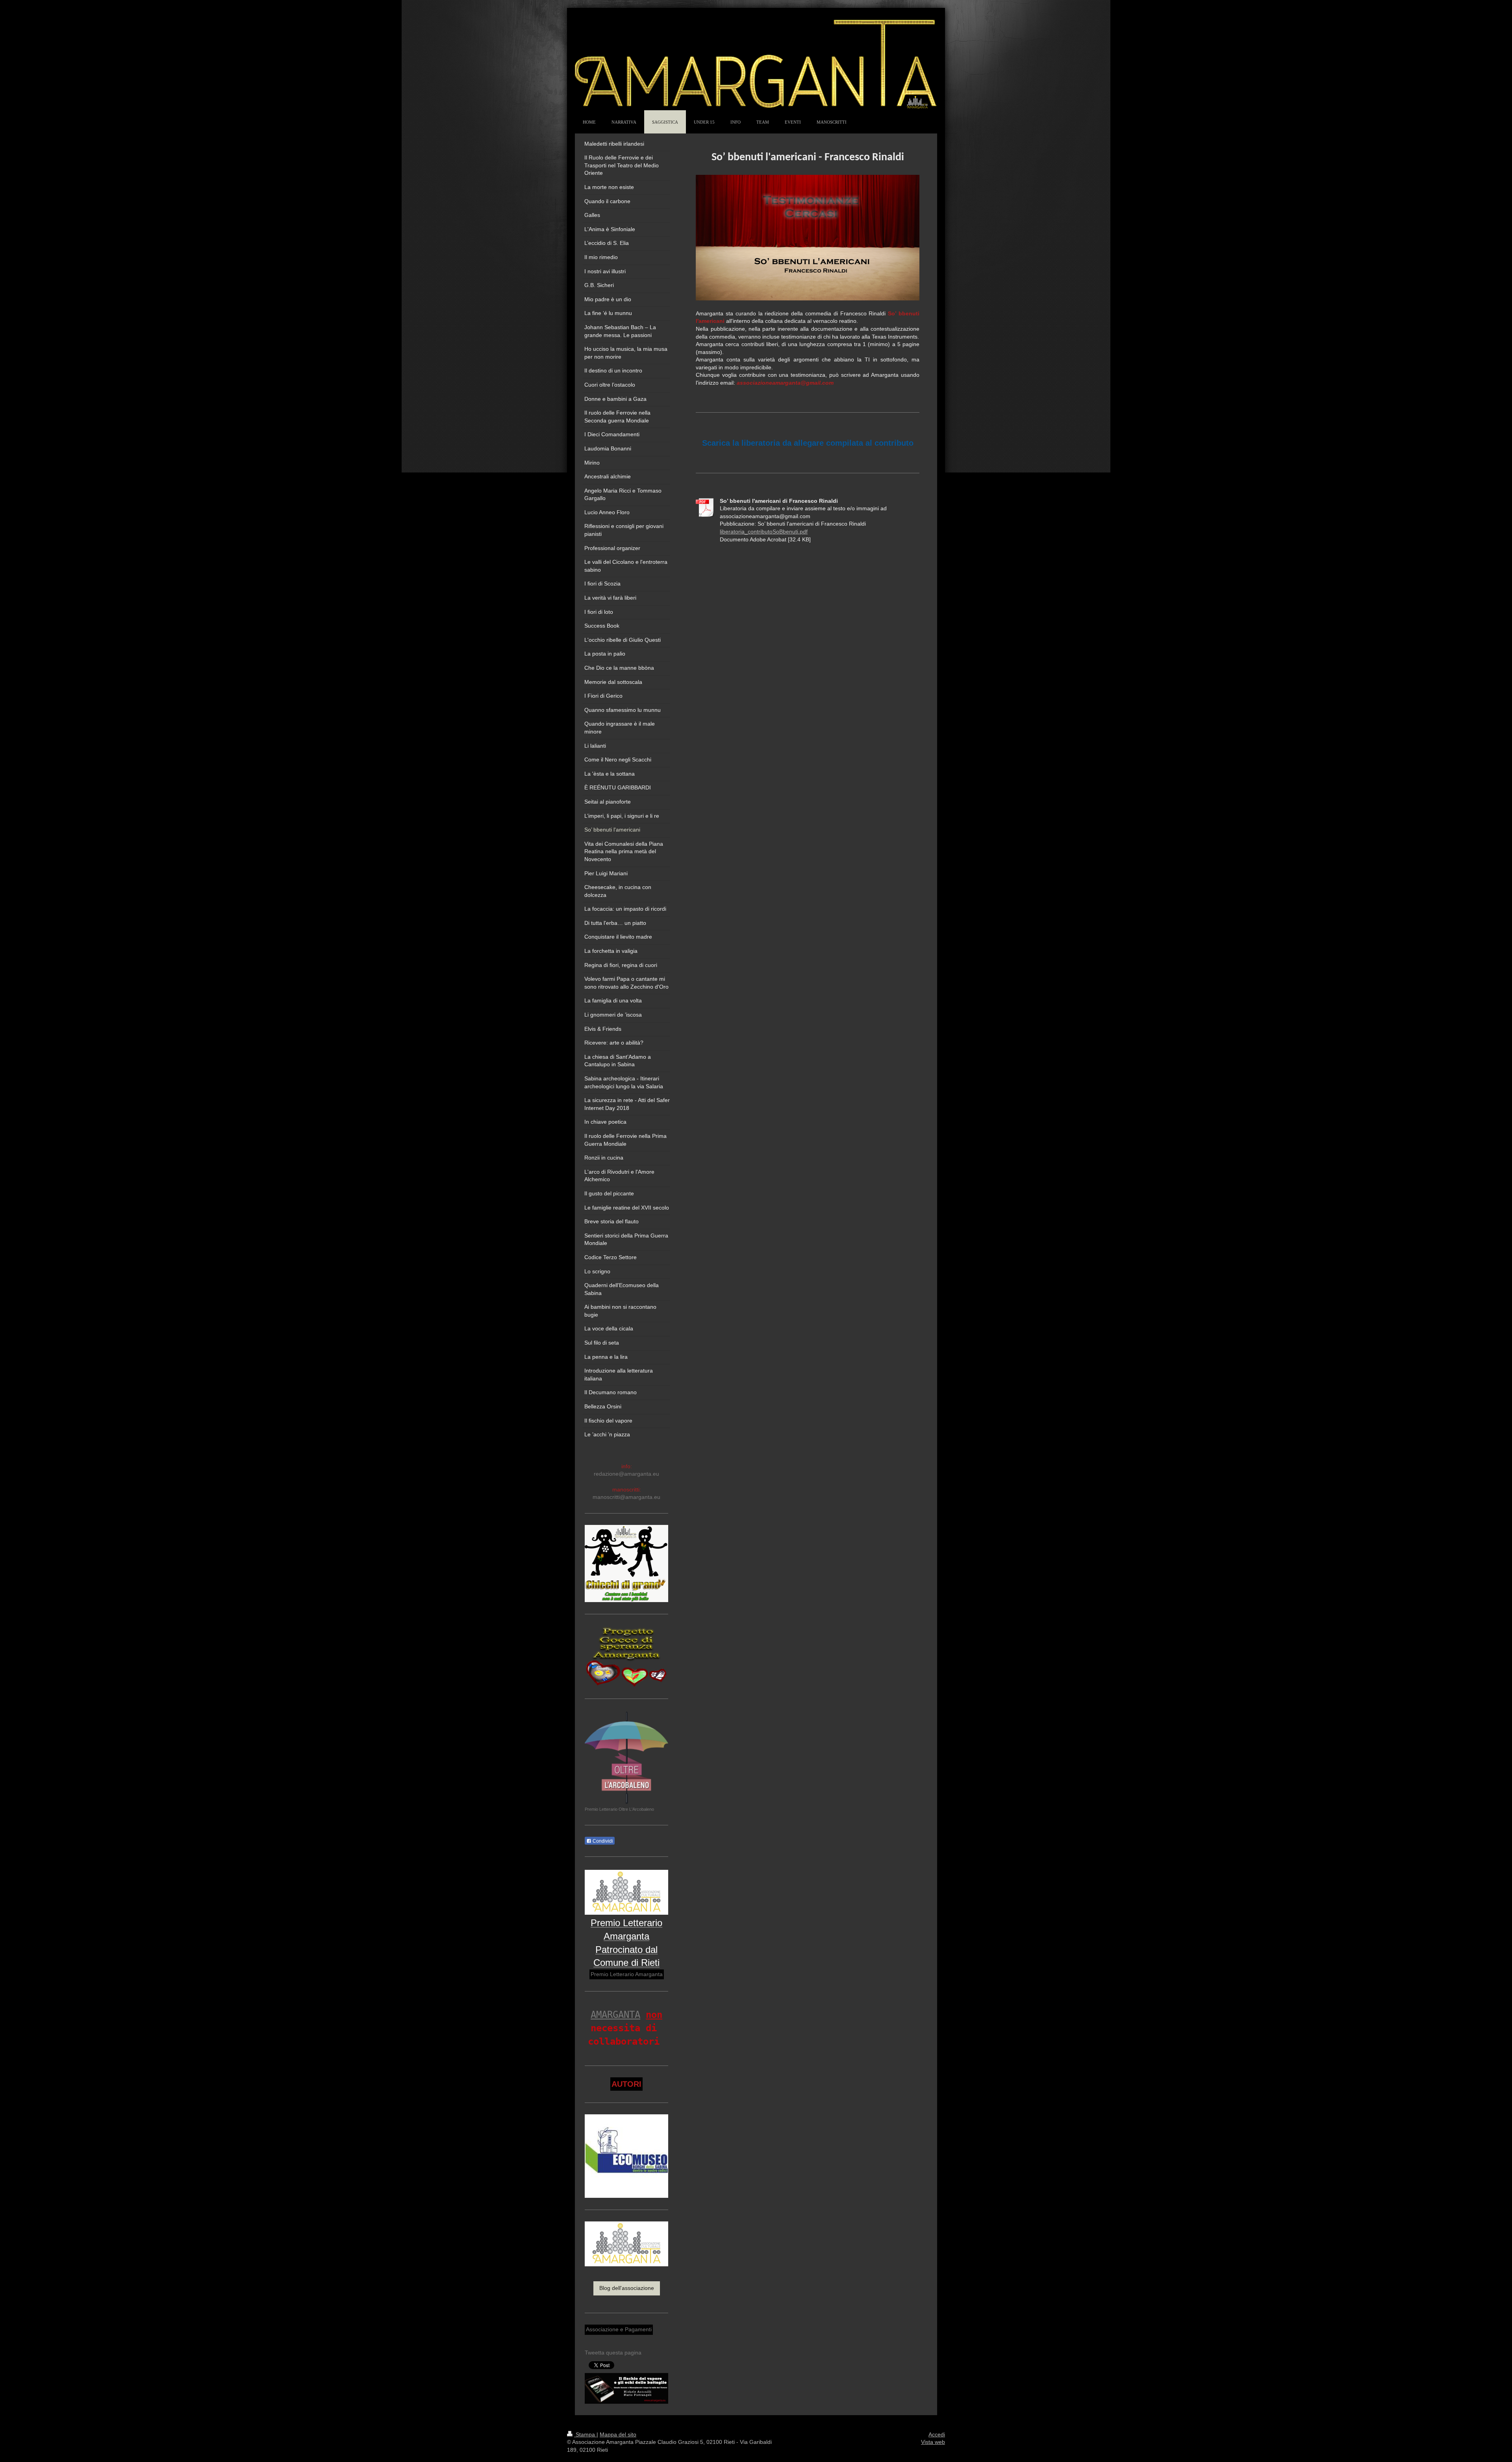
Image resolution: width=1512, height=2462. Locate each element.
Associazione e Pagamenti (619, 2329)
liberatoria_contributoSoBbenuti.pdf (764, 532)
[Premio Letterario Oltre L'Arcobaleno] (626, 1758)
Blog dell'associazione (627, 2288)
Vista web (933, 2442)
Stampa (585, 2434)
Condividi (602, 1841)
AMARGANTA (615, 2015)
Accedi (937, 2434)
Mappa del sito (618, 2434)
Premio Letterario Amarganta (627, 1974)
